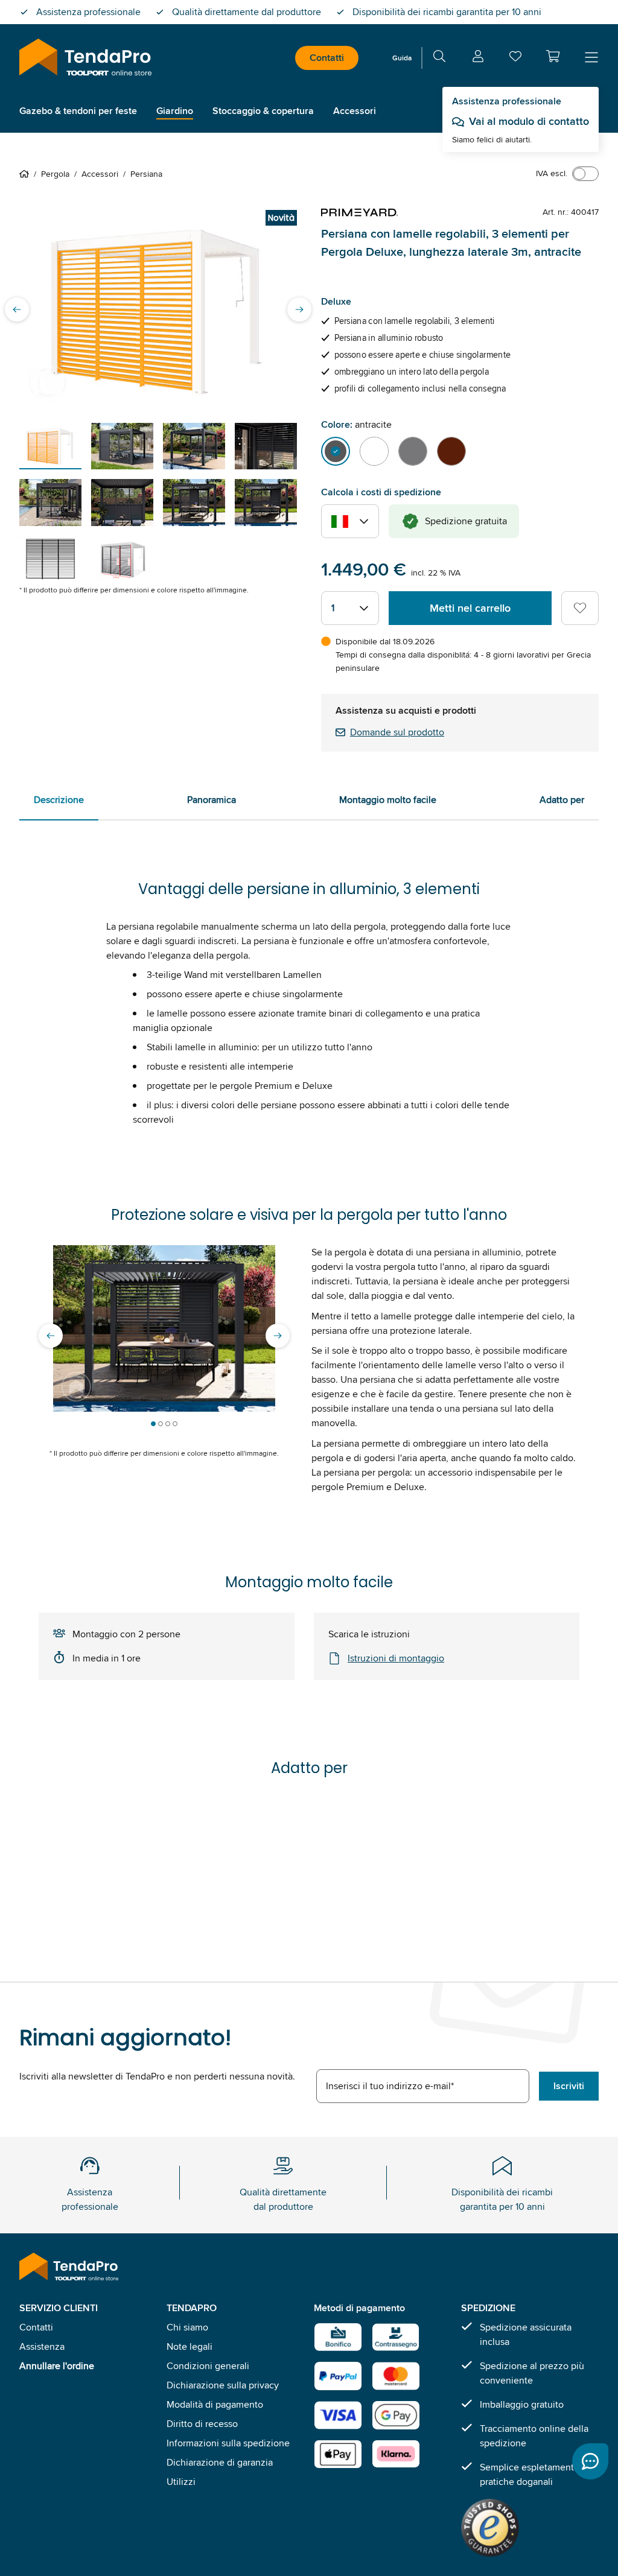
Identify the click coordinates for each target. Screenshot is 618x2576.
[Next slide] (299, 309)
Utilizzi (181, 2482)
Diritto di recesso (202, 2424)
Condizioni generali (208, 2366)
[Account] (478, 58)
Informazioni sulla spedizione (228, 2443)
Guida (402, 58)
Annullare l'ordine (57, 2366)
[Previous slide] (17, 309)
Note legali (190, 2346)
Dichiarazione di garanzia (220, 2462)
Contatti (327, 58)
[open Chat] (590, 2461)
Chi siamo (187, 2327)
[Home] (27, 174)
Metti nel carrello (470, 608)
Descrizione (59, 800)
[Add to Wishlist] (580, 608)
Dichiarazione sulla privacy (223, 2385)
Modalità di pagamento (215, 2404)
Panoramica (212, 800)
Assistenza (42, 2346)
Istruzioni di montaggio (396, 1658)
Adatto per (562, 800)
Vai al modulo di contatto (529, 121)
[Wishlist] (515, 59)
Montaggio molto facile (388, 800)
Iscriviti (569, 2086)
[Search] (439, 58)
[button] (553, 56)
